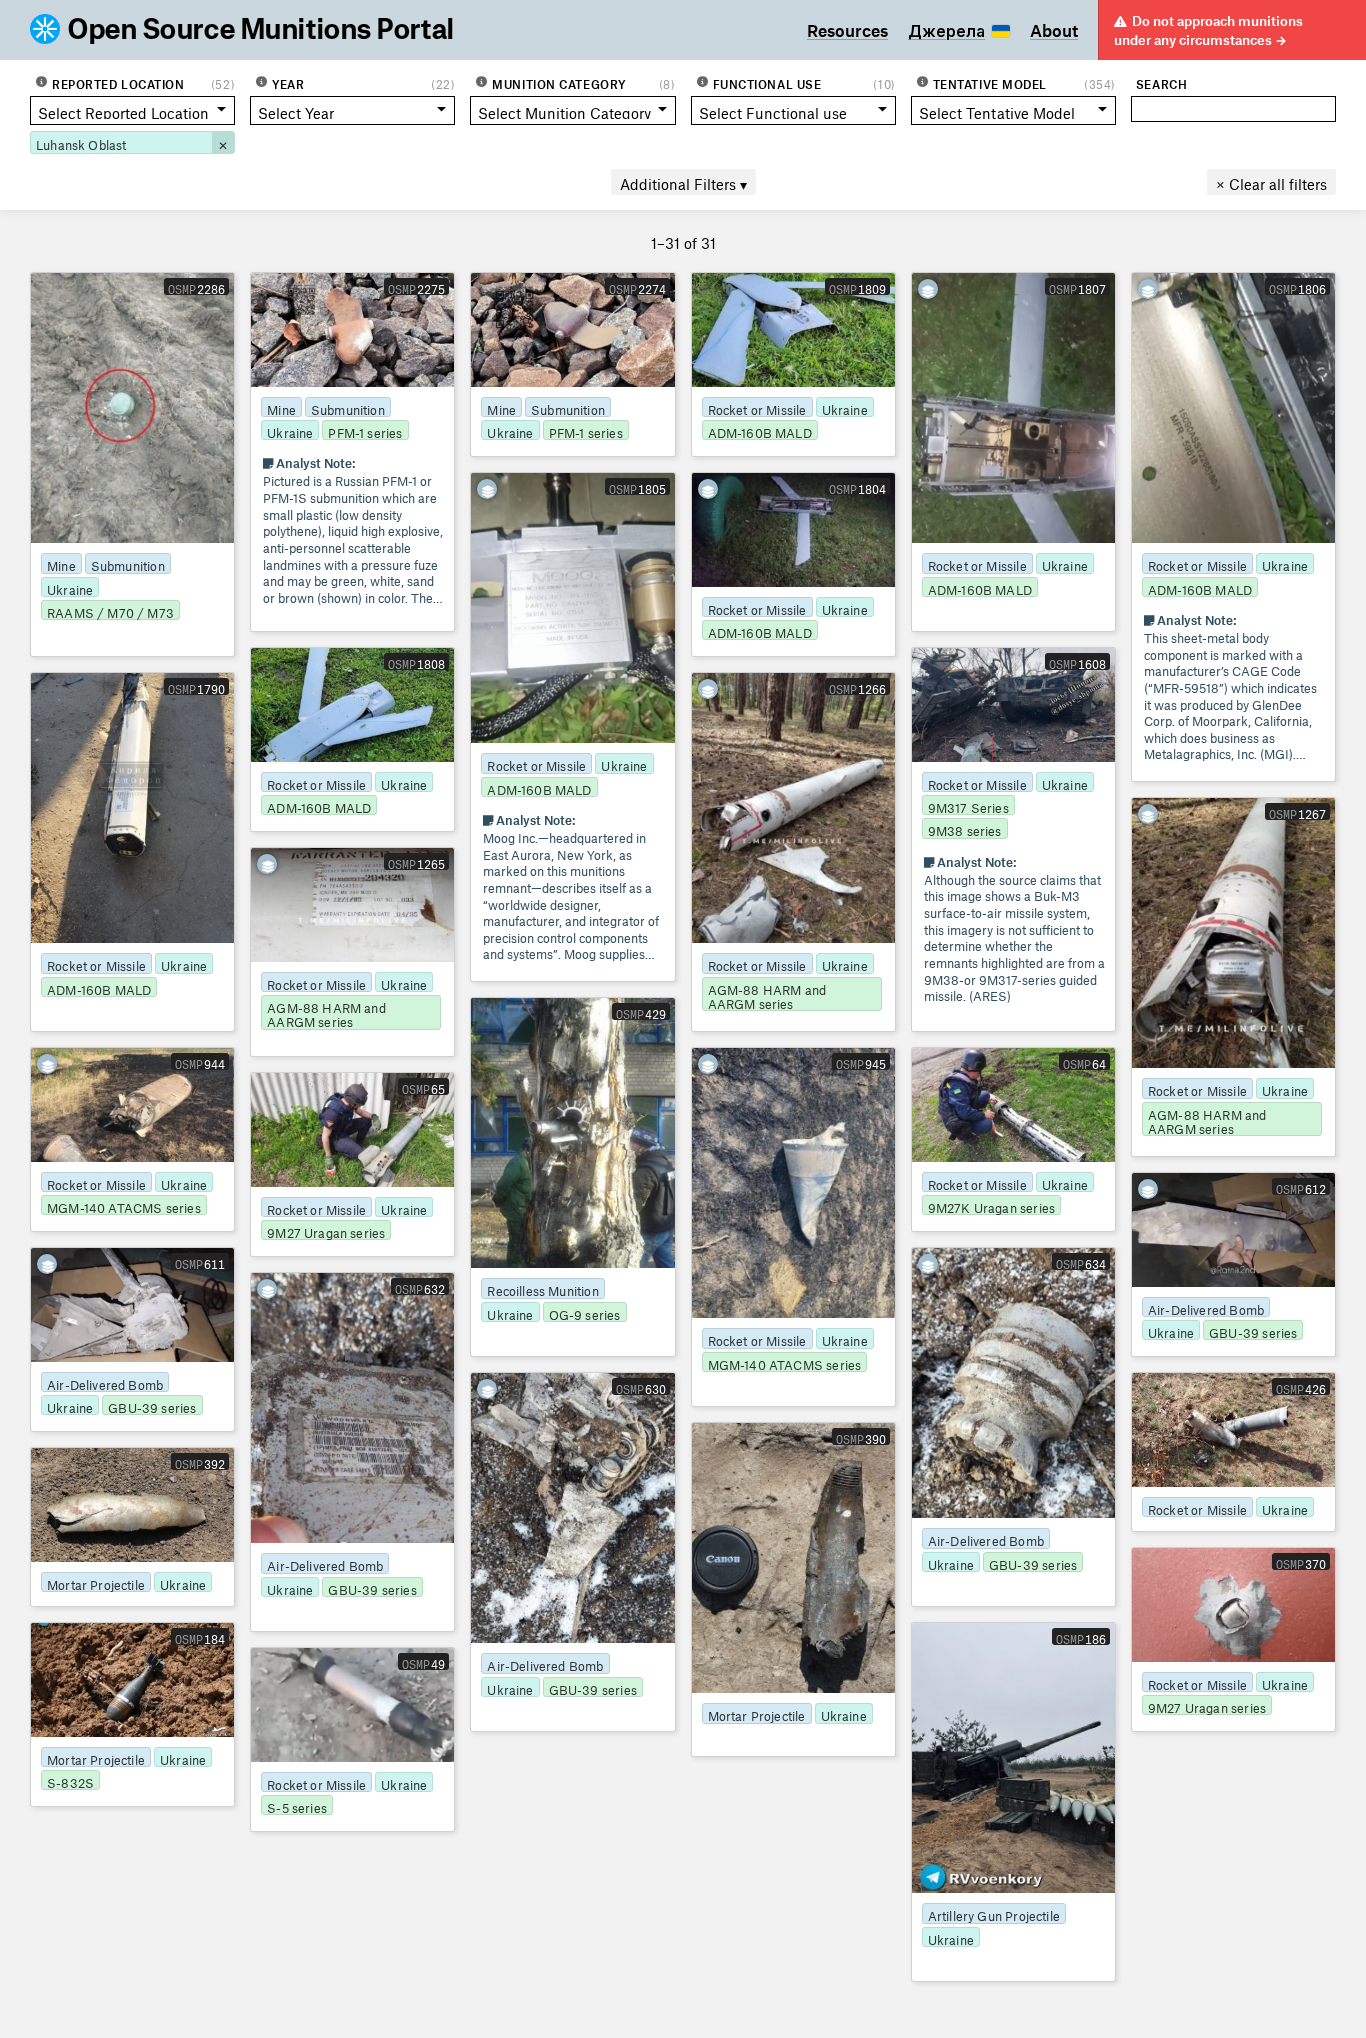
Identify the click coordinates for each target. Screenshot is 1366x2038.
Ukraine (70, 587)
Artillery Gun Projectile (994, 1913)
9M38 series (965, 828)
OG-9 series (585, 1312)
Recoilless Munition (542, 1288)
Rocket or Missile (757, 407)
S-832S (70, 1780)
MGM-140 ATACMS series (124, 1205)
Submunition (128, 563)
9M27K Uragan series (991, 1205)
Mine (61, 563)
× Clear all (1271, 181)
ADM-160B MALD (760, 430)
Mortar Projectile (757, 1713)
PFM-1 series (365, 430)
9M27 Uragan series (326, 1230)
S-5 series (297, 1805)
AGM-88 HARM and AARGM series (767, 995)
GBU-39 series (1253, 1330)
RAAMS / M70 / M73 (110, 610)
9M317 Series (968, 805)
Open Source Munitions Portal (261, 30)
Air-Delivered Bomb (1206, 1307)
